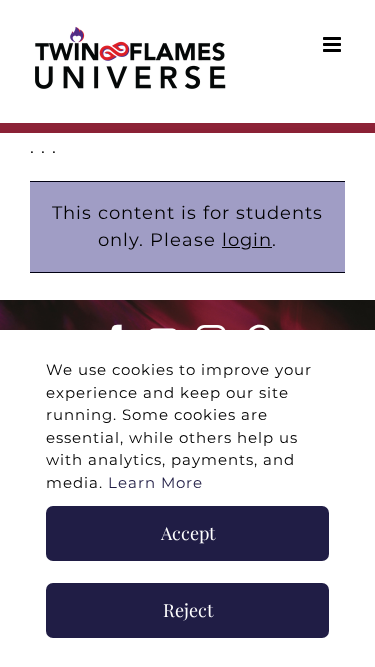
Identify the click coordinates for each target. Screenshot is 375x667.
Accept (188, 533)
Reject (188, 610)
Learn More (155, 482)
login (247, 240)
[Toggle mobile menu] (334, 44)
